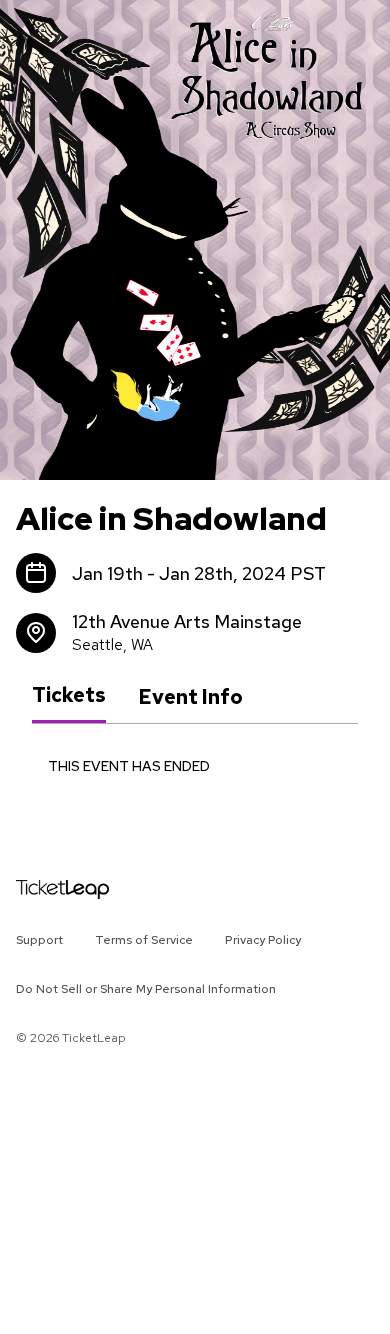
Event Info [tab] (190, 697)
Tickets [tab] (69, 696)
